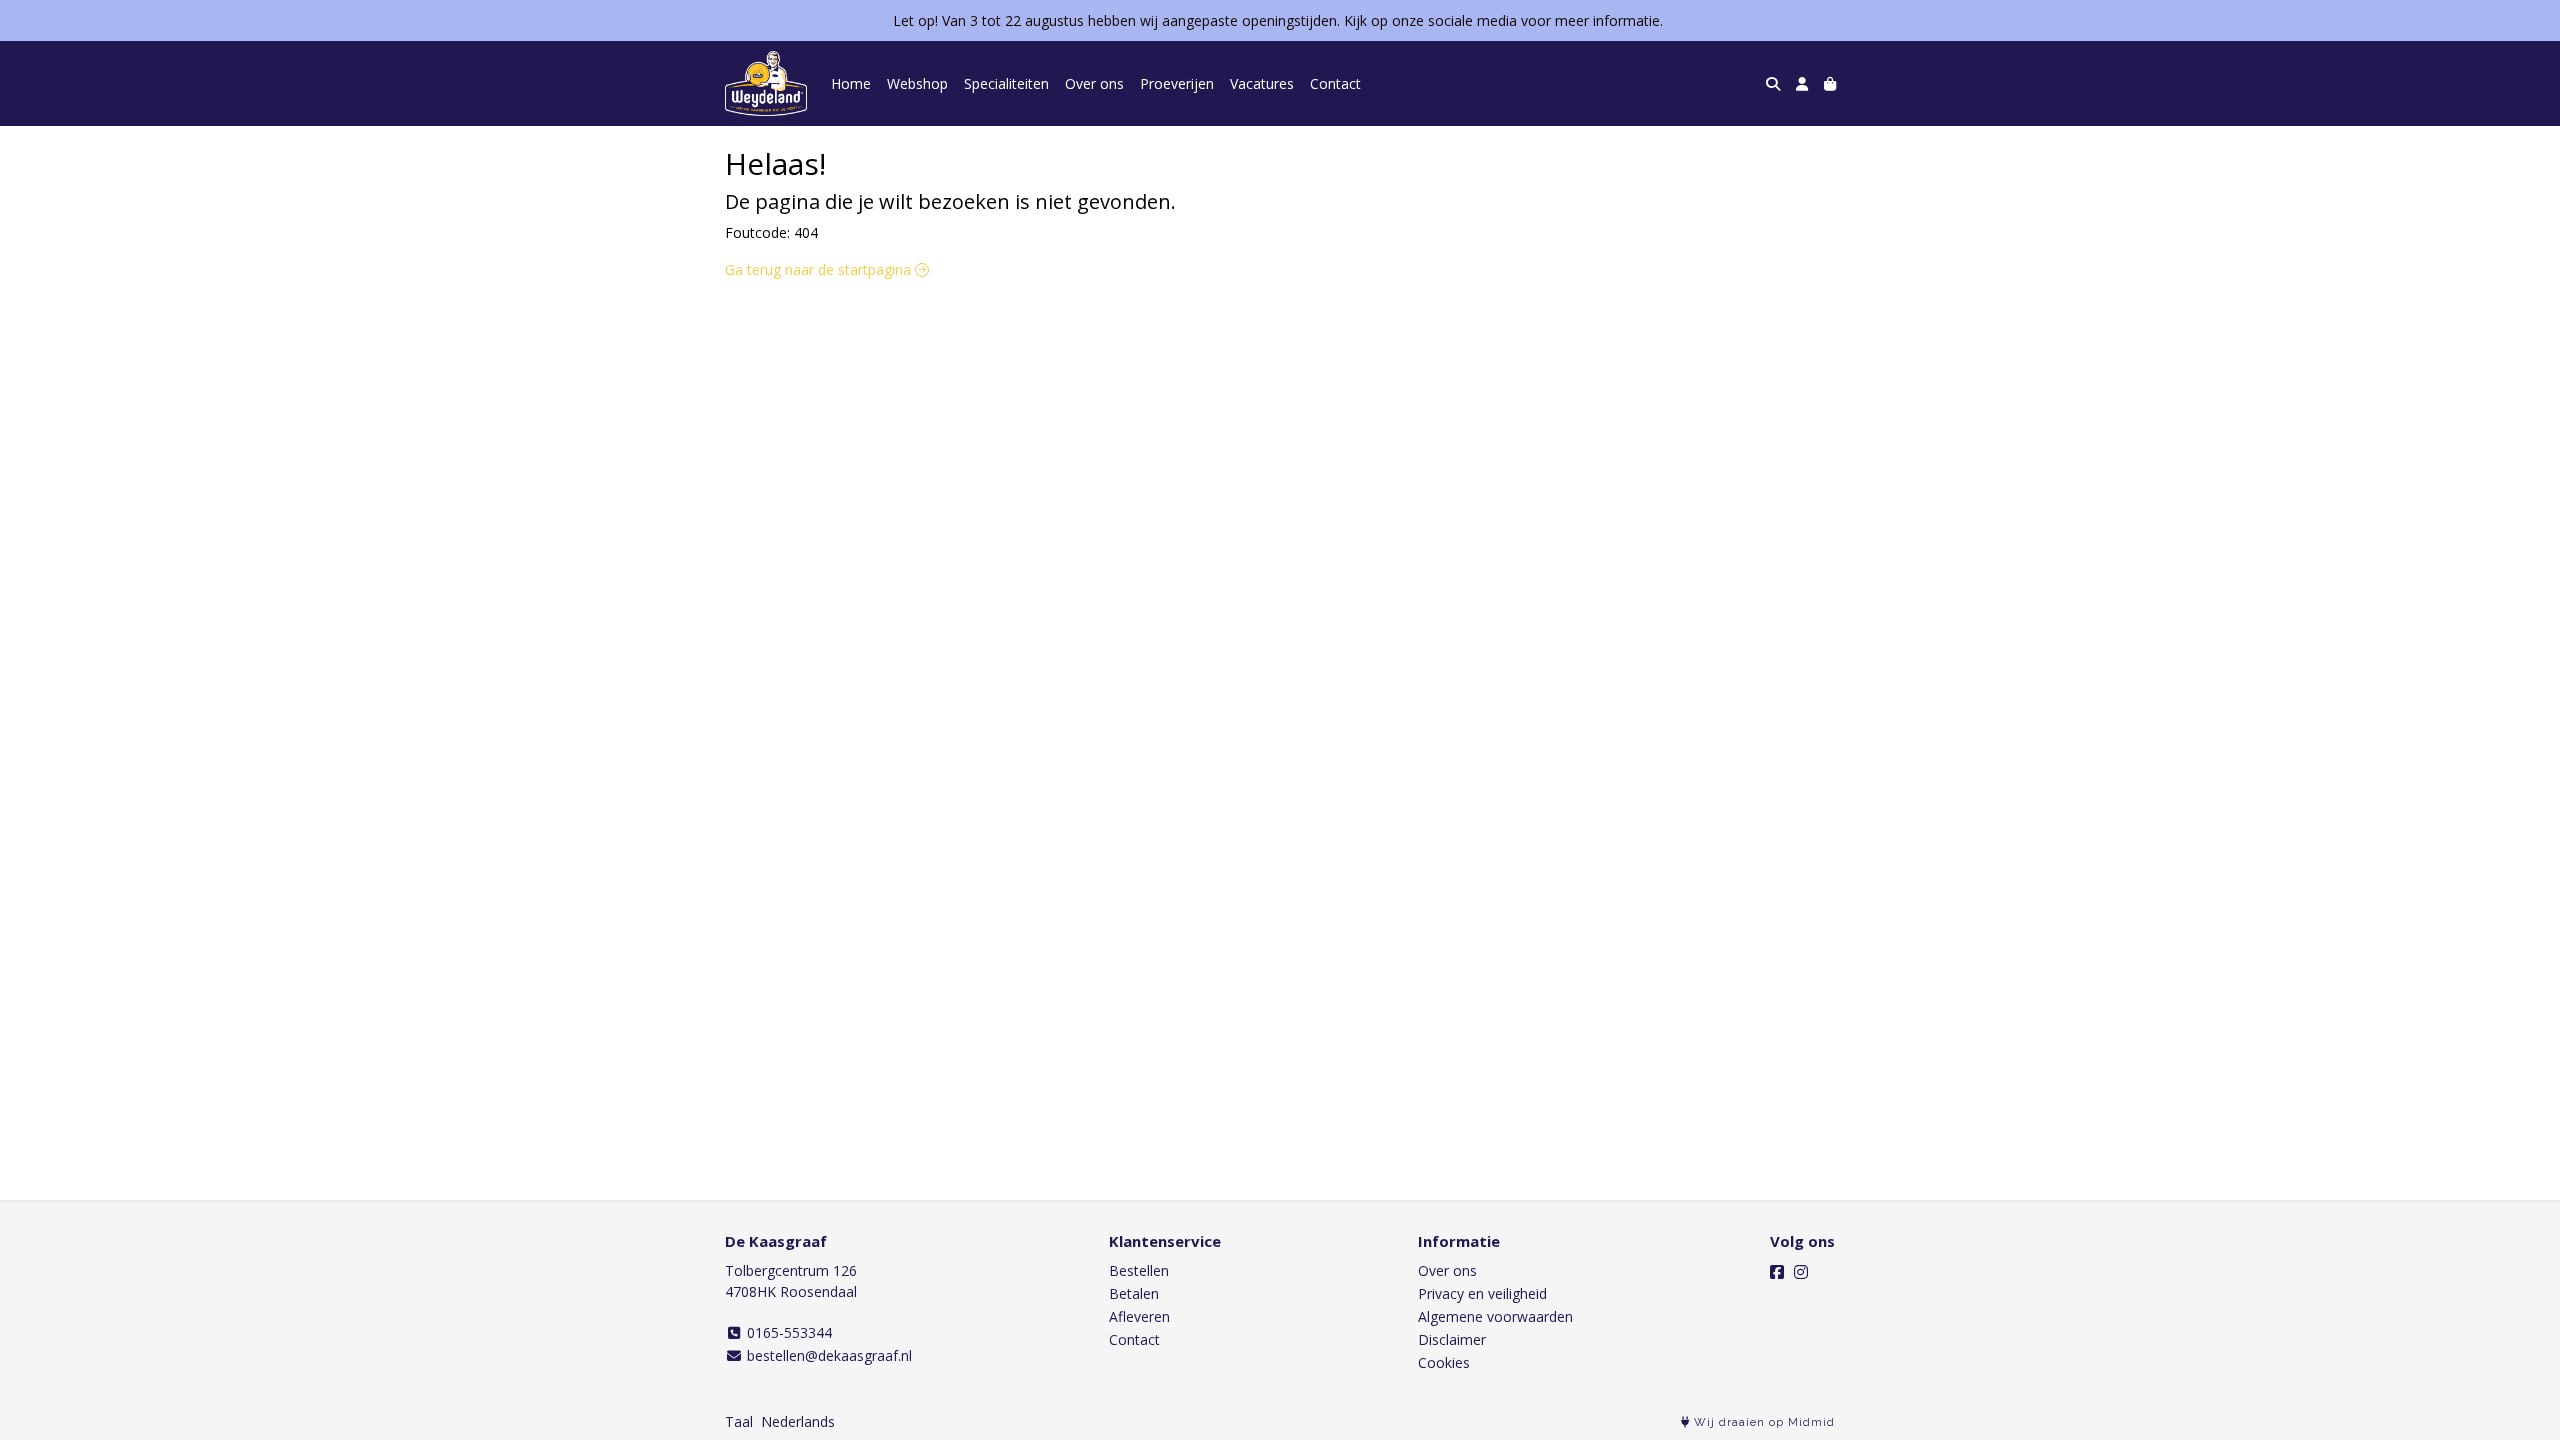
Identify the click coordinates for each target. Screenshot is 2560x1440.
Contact (1335, 83)
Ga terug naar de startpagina (820, 269)
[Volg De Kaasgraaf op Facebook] (1777, 1272)
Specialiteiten (1006, 83)
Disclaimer (1452, 1339)
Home (851, 83)
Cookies (1444, 1362)
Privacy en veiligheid (1482, 1293)
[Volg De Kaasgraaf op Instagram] (1801, 1272)
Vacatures (1262, 83)
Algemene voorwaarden (1495, 1316)
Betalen (1134, 1293)
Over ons (1094, 83)
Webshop (917, 83)
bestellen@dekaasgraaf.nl (827, 1355)
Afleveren (1139, 1316)
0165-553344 (787, 1332)
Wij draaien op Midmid (1762, 1422)
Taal (739, 1421)
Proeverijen (1177, 83)
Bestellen (1139, 1270)
